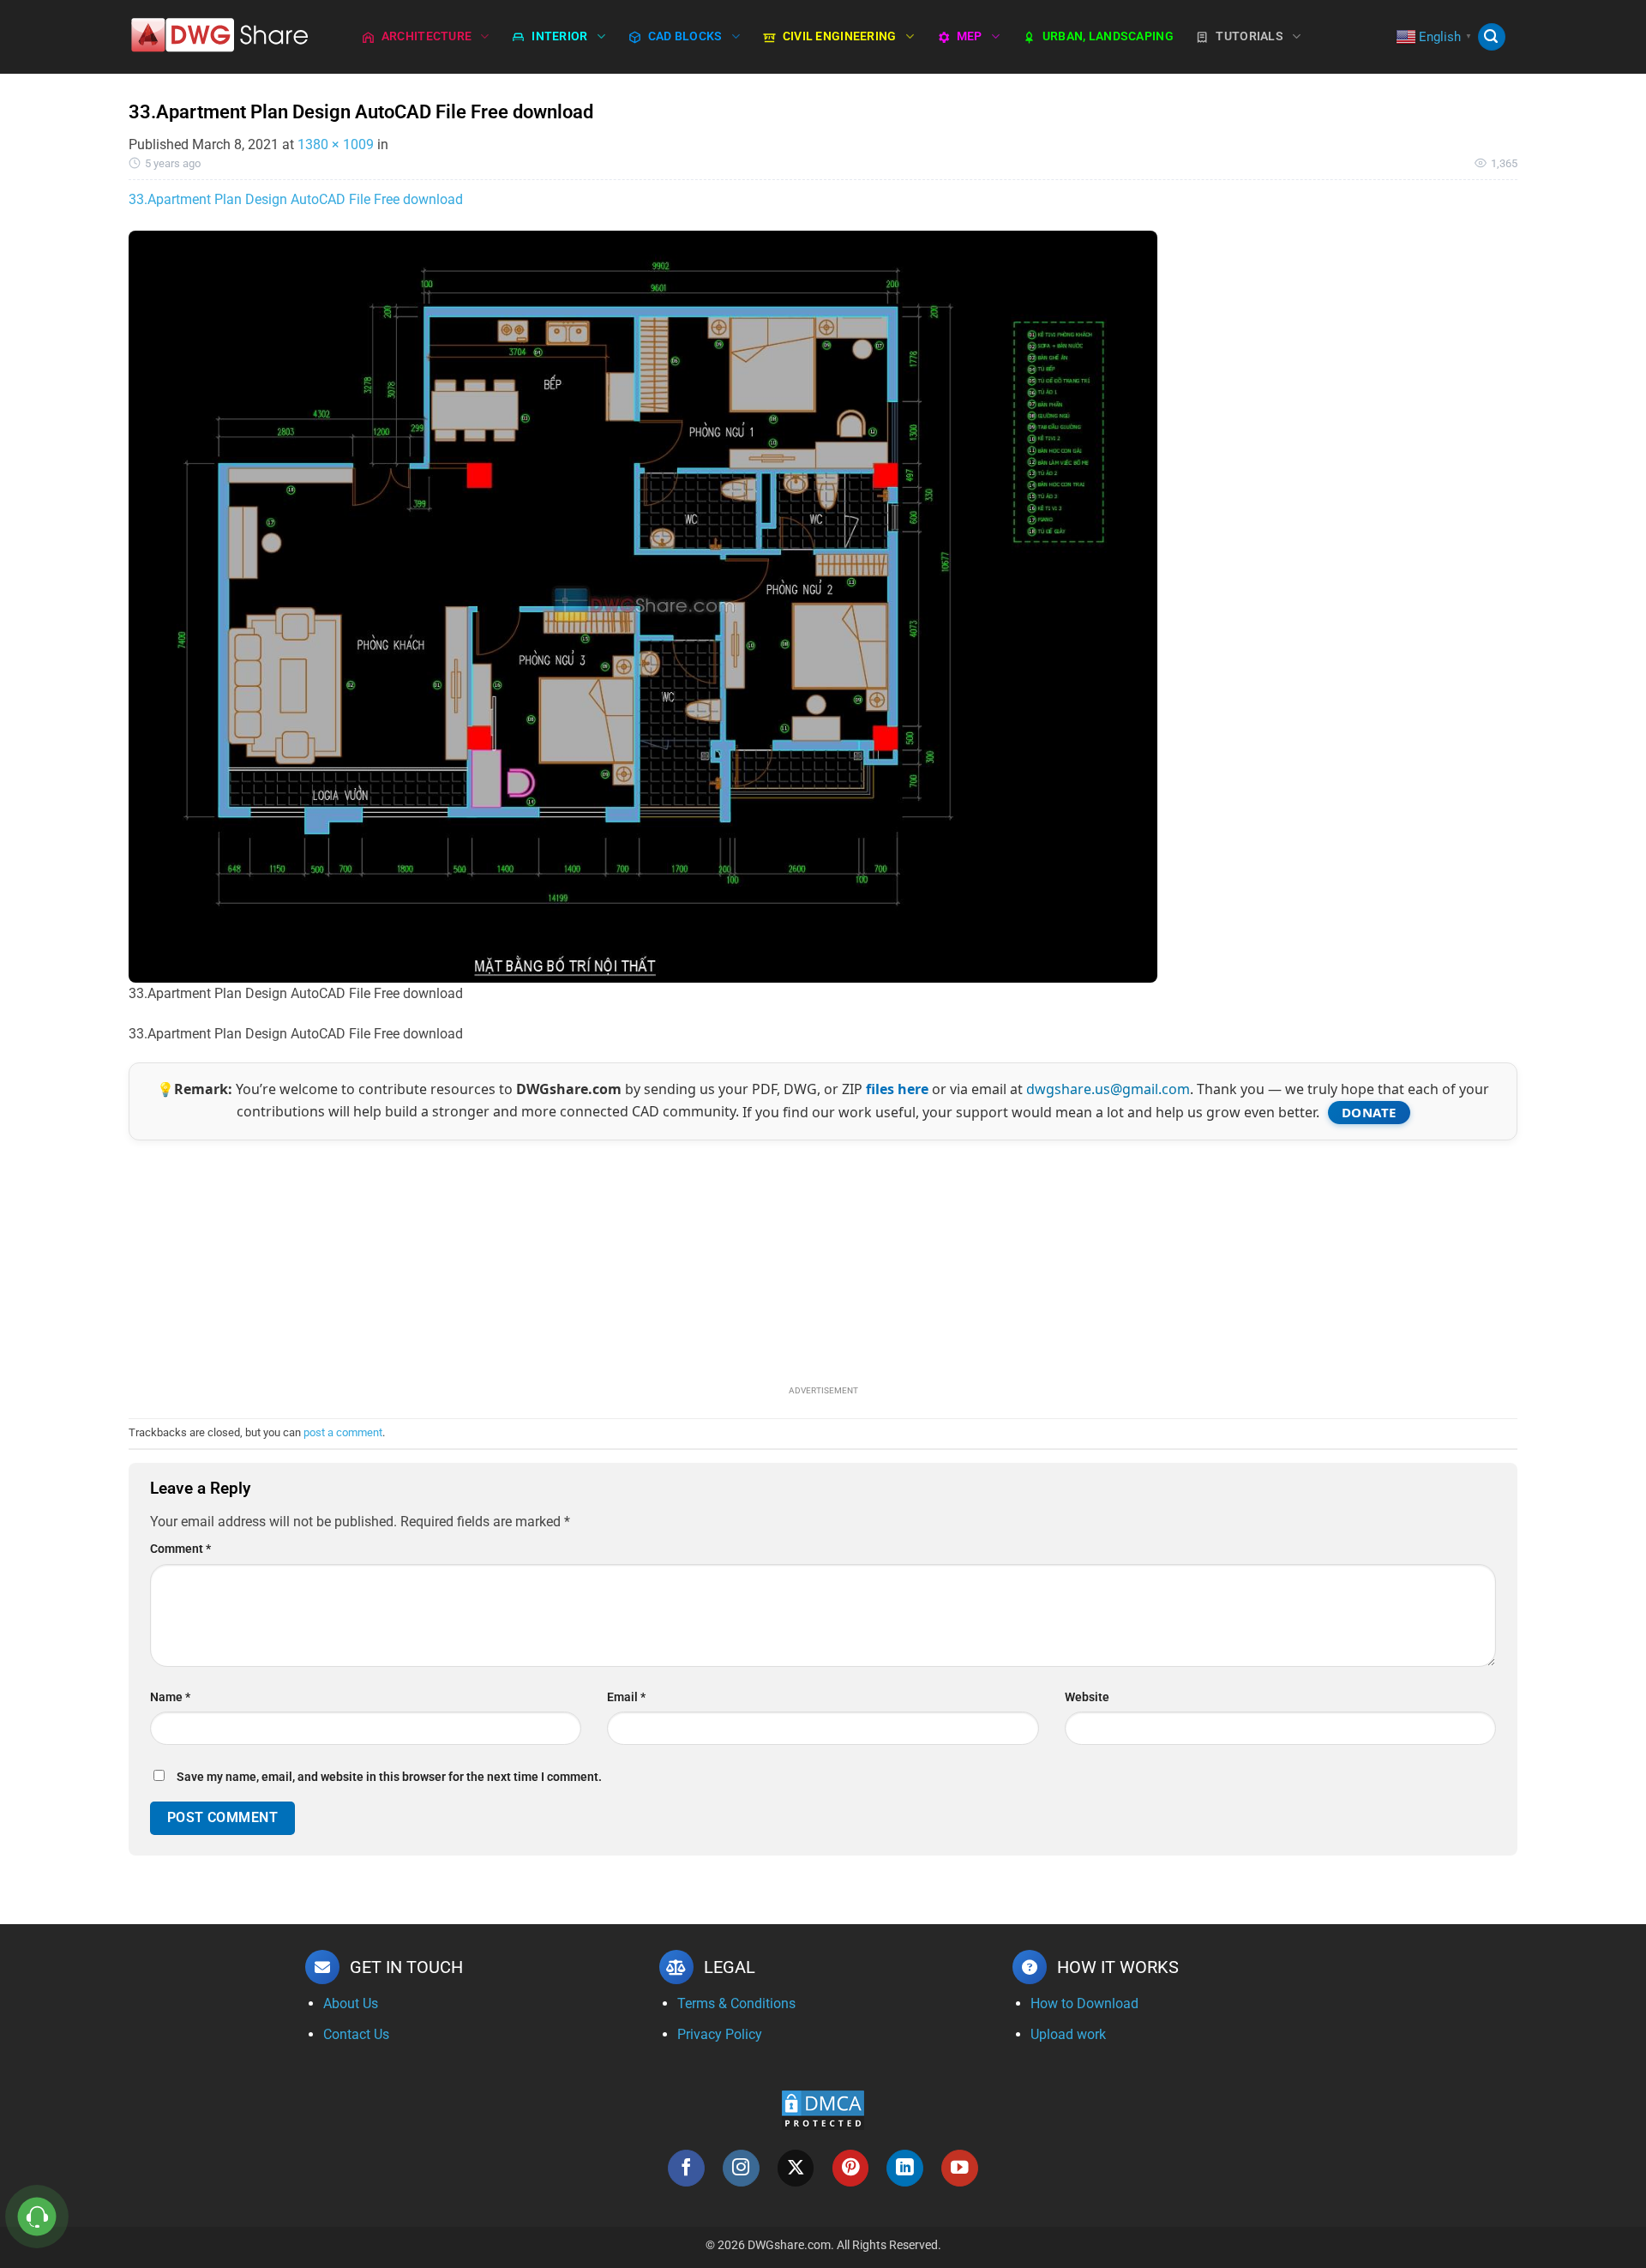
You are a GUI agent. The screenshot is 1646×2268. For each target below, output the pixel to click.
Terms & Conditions (736, 2003)
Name (170, 1697)
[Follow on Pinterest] (851, 2168)
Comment (180, 1549)
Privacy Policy (720, 2034)
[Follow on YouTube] (960, 2168)
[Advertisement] (823, 1260)
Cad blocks (685, 36)
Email (626, 1697)
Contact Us (356, 2034)
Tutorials (1250, 36)
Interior (559, 36)
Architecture (427, 36)
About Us (351, 2003)
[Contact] (37, 2217)
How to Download (1084, 2003)
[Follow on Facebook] (686, 2168)
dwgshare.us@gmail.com (1108, 1089)
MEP (970, 36)
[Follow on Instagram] (741, 2168)
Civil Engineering (840, 36)
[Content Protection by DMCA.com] (823, 2109)
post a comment (343, 1432)
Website (1087, 1697)
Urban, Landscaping (1108, 36)
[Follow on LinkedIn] (905, 2168)
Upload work (1068, 2034)
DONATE (1369, 1112)
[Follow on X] (796, 2168)
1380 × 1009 (336, 144)
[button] (1492, 37)
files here (897, 1089)
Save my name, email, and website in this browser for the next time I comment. (389, 1777)
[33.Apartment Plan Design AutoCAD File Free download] (643, 606)
